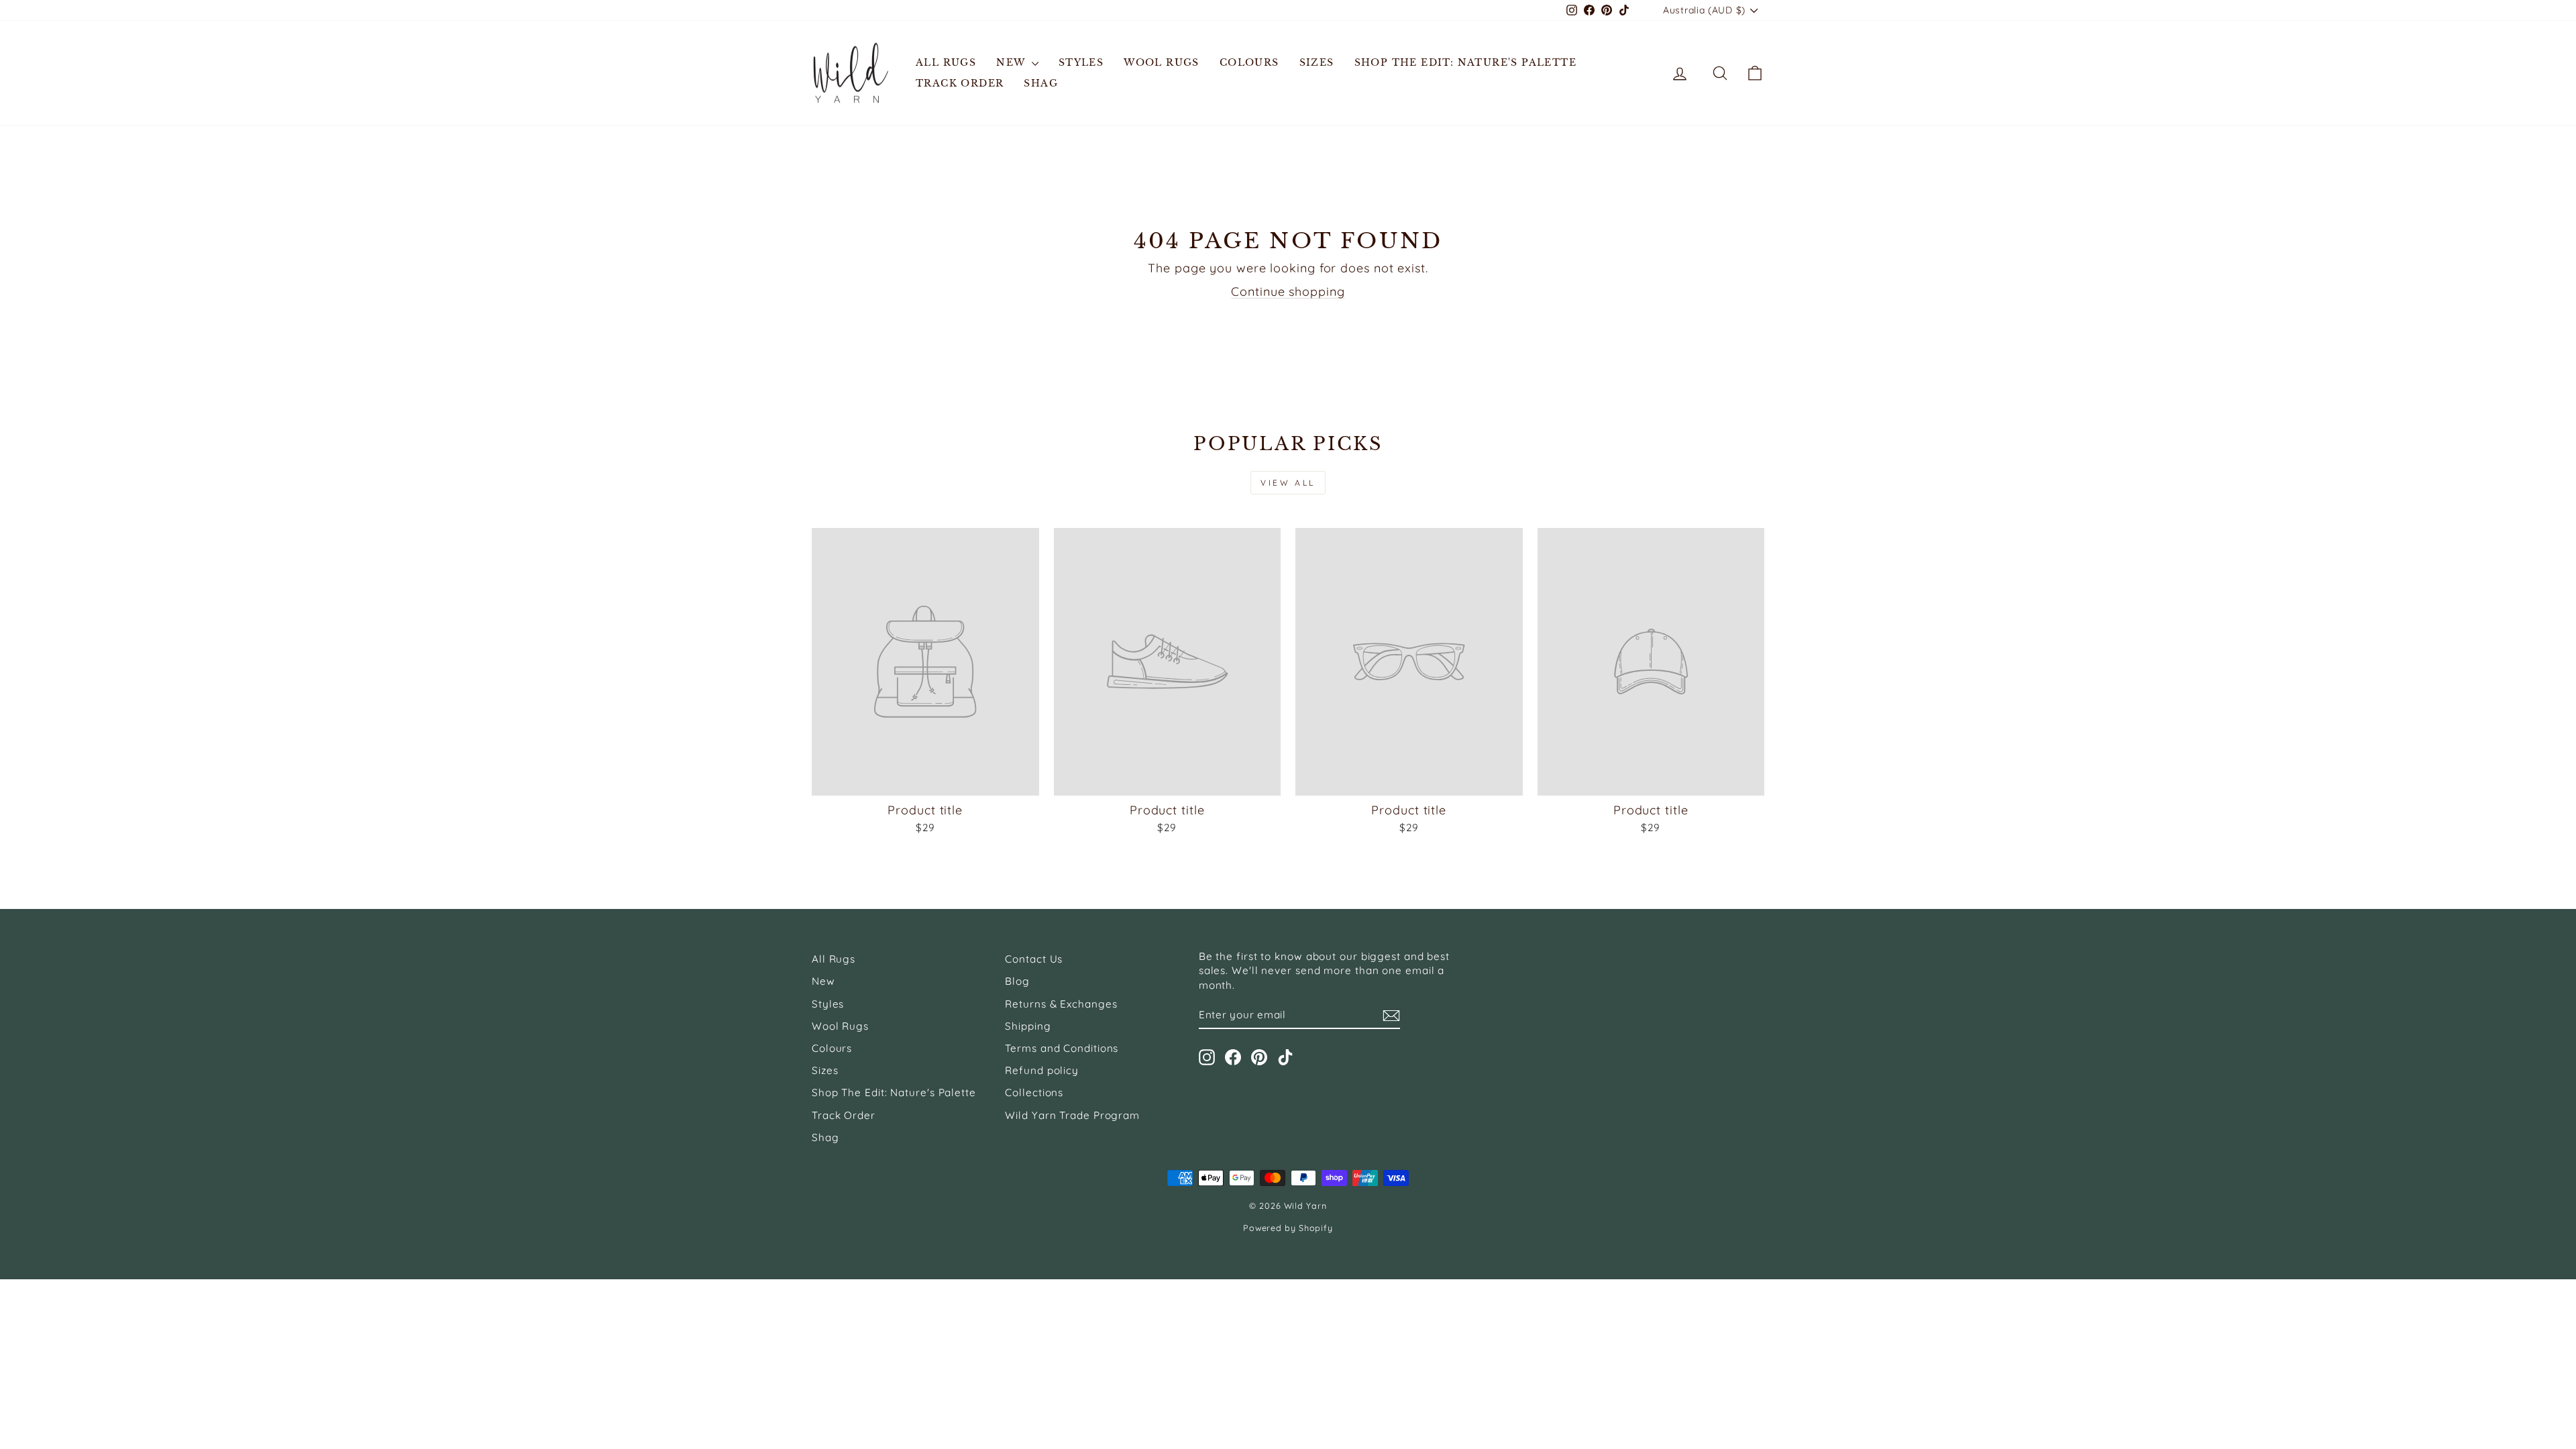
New (1012, 62)
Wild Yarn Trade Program (1072, 1115)
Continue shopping (1288, 291)
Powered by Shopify (1288, 1228)
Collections (1034, 1092)
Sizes (1317, 62)
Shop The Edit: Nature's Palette (1465, 62)
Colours (1249, 62)
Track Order (960, 83)
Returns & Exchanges (1061, 1004)
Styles (1081, 62)
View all (1288, 483)
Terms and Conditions (1062, 1048)
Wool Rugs (1162, 62)
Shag (1041, 83)
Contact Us (1034, 959)
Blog (1017, 981)
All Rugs (946, 62)
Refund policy (1042, 1070)
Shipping (1028, 1026)
